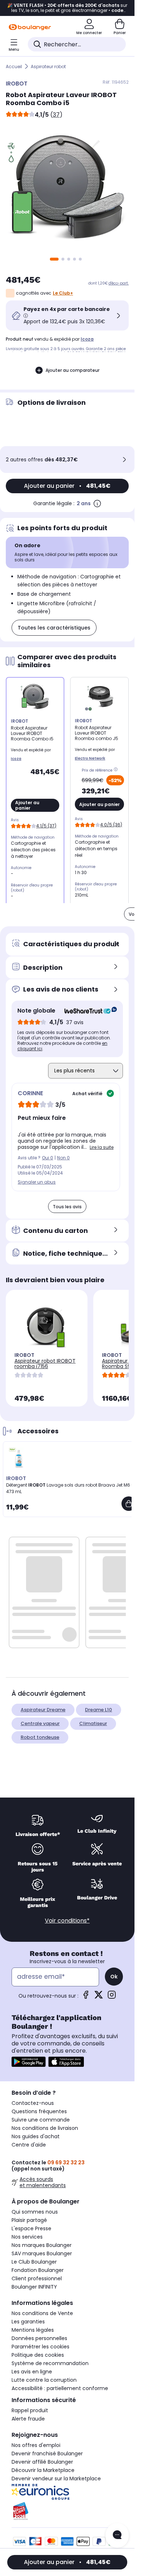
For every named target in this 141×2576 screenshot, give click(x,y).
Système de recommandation (50, 2363)
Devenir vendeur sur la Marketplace (56, 2479)
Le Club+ (63, 293)
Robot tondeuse (40, 1737)
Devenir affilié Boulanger (42, 2462)
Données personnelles (39, 2338)
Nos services (27, 2237)
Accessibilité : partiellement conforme (60, 2388)
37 (56, 115)
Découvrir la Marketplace (43, 2470)
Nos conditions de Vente (42, 2313)
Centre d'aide (29, 2145)
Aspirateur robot (48, 67)
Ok (114, 1977)
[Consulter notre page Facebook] (86, 1997)
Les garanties (28, 2322)
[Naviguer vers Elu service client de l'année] (67, 2511)
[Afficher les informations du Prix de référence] (117, 770)
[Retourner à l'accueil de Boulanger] (30, 27)
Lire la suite (102, 1147)
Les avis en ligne (32, 2372)
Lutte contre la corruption (44, 2380)
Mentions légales (33, 2330)
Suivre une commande (41, 2120)
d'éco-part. (119, 283)
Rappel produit (30, 2410)
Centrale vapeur (40, 1723)
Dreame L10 (99, 1710)
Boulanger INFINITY (34, 2287)
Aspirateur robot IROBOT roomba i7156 (45, 1364)
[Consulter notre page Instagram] (112, 1997)
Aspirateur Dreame (43, 1710)
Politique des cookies (38, 2355)
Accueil (14, 67)
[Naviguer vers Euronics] (67, 2492)
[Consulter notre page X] (99, 1997)
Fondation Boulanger (38, 2270)
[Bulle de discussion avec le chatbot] (117, 2535)
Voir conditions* (67, 1921)
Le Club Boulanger (34, 2262)
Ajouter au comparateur (72, 370)
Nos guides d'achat (36, 2136)
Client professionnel (37, 2278)
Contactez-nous (33, 2103)
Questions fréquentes (39, 2111)
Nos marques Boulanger (42, 2245)
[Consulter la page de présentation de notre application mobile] (29, 2062)
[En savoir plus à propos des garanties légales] (97, 503)
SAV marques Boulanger (42, 2253)
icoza (87, 339)
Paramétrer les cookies (40, 2347)
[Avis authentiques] (87, 1011)
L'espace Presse (31, 2228)
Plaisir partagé (29, 2220)
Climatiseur (93, 1723)
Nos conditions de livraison (45, 2128)
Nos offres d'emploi (36, 2445)
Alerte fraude (28, 2419)
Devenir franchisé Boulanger (47, 2454)
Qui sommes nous (35, 2212)
